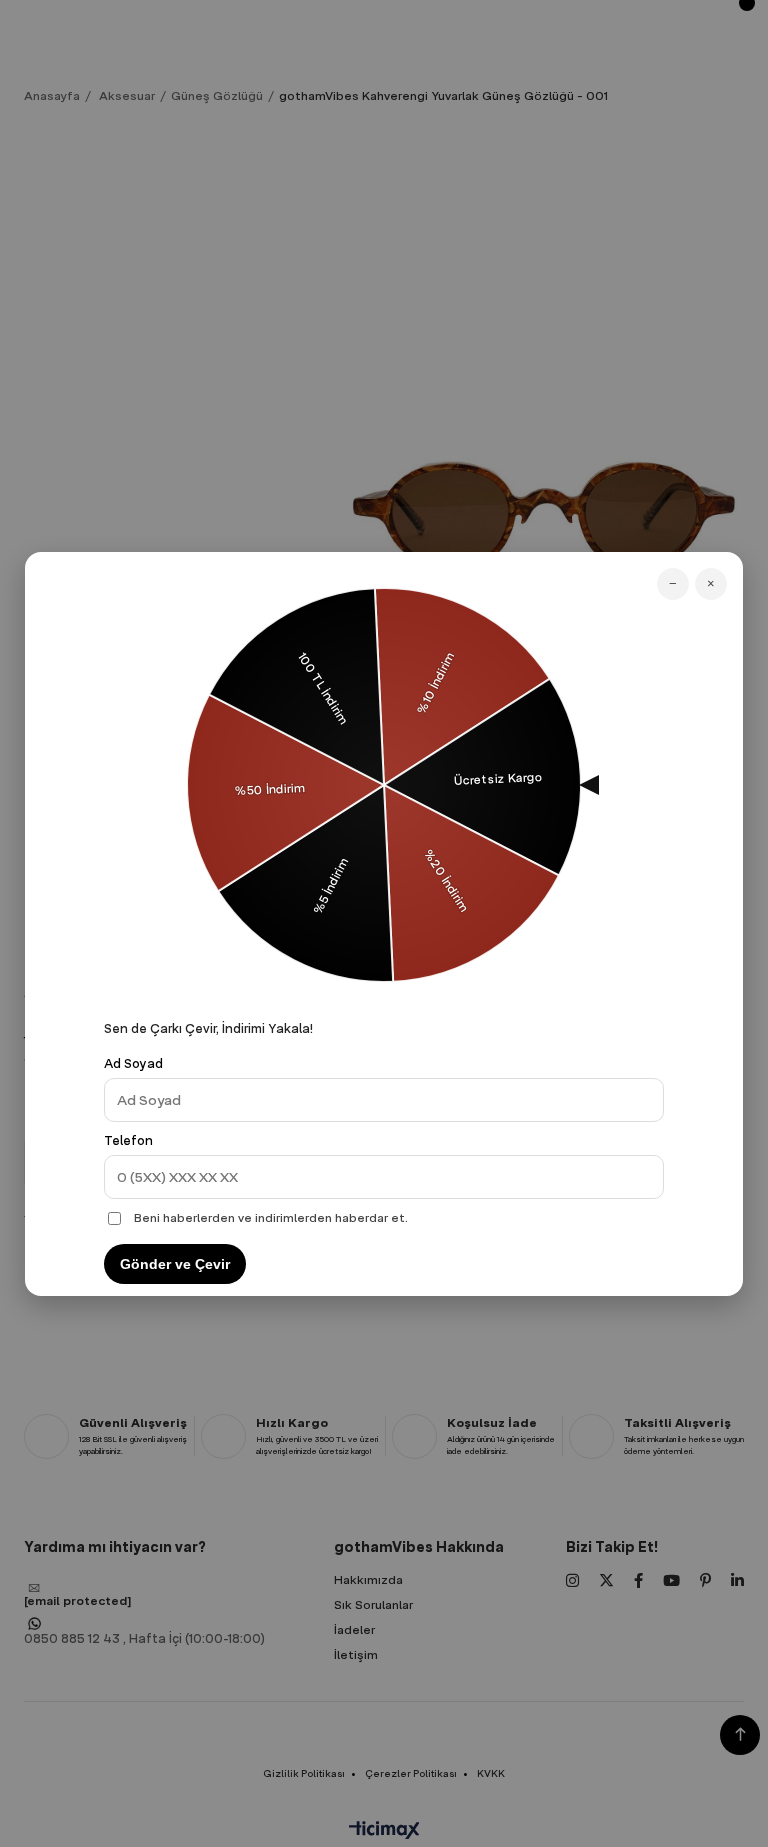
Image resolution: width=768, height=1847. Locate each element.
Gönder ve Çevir (175, 1264)
